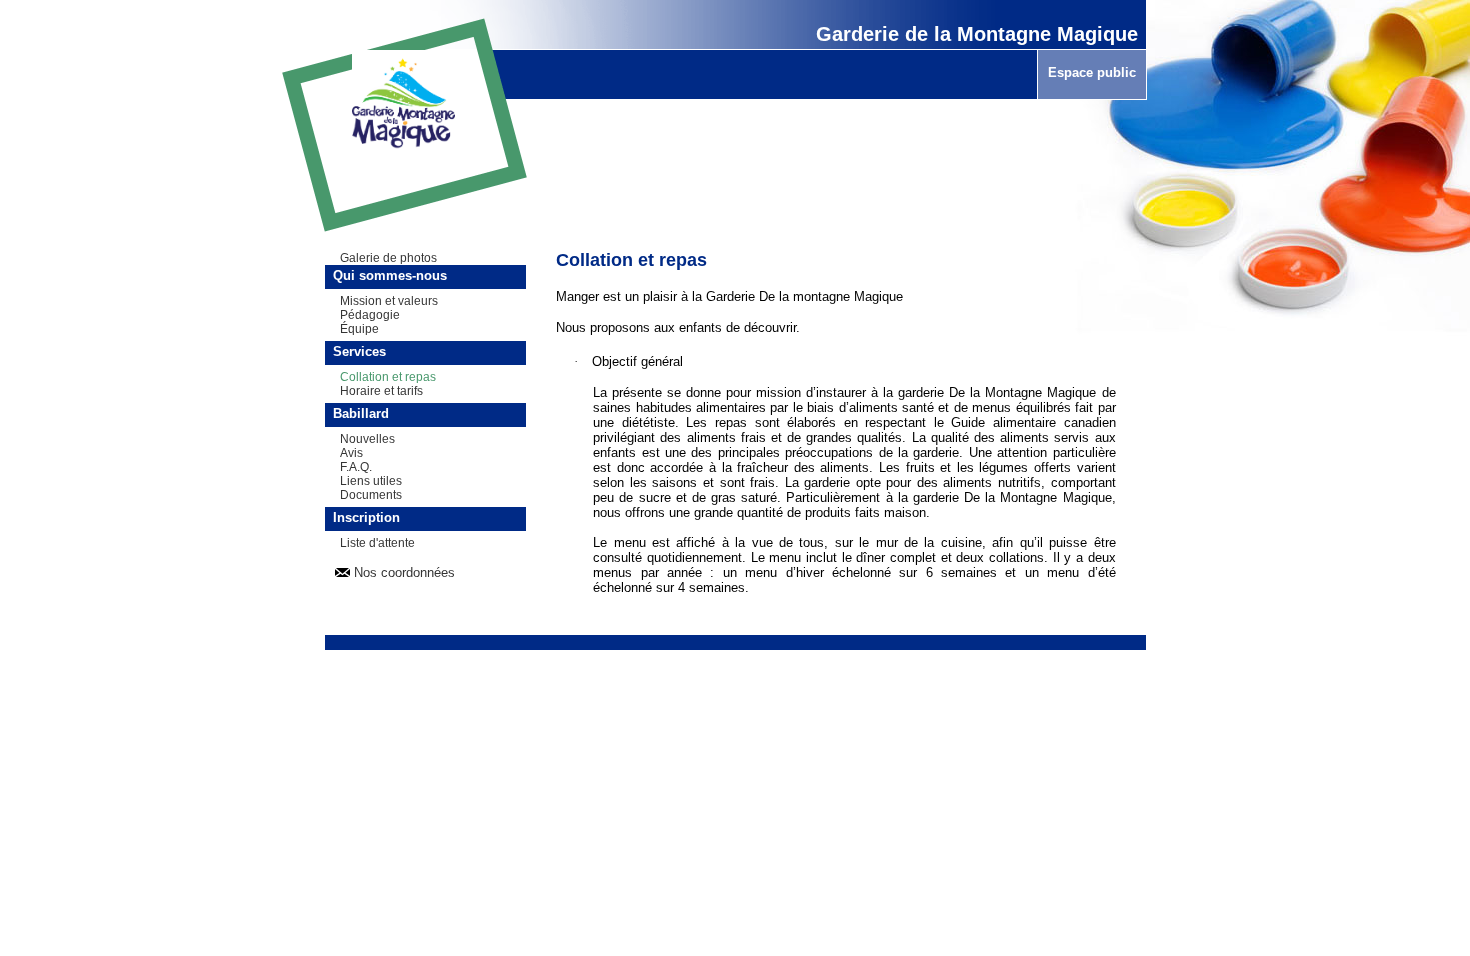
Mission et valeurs (389, 301)
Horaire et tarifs (381, 391)
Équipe (359, 329)
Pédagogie (370, 315)
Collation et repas (388, 377)
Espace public (1092, 72)
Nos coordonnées (404, 572)
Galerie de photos (388, 258)
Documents (371, 495)
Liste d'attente (377, 543)
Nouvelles (367, 439)
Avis (351, 453)
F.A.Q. (356, 467)
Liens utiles (371, 481)
